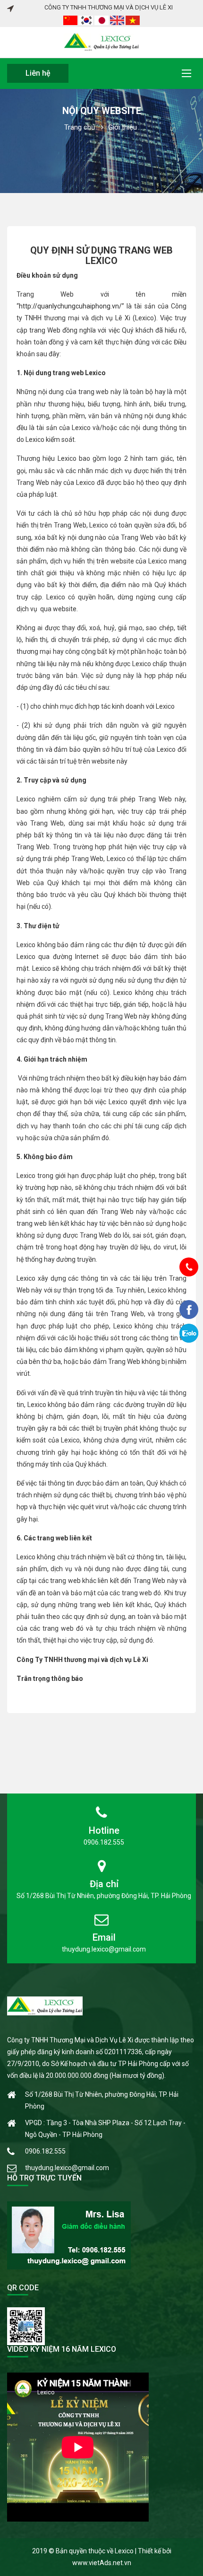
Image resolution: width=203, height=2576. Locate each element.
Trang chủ (80, 127)
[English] (118, 20)
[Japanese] (102, 20)
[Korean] (87, 20)
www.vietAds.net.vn (102, 2563)
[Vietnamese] (133, 20)
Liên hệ (38, 73)
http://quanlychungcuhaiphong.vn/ (70, 306)
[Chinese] (71, 20)
